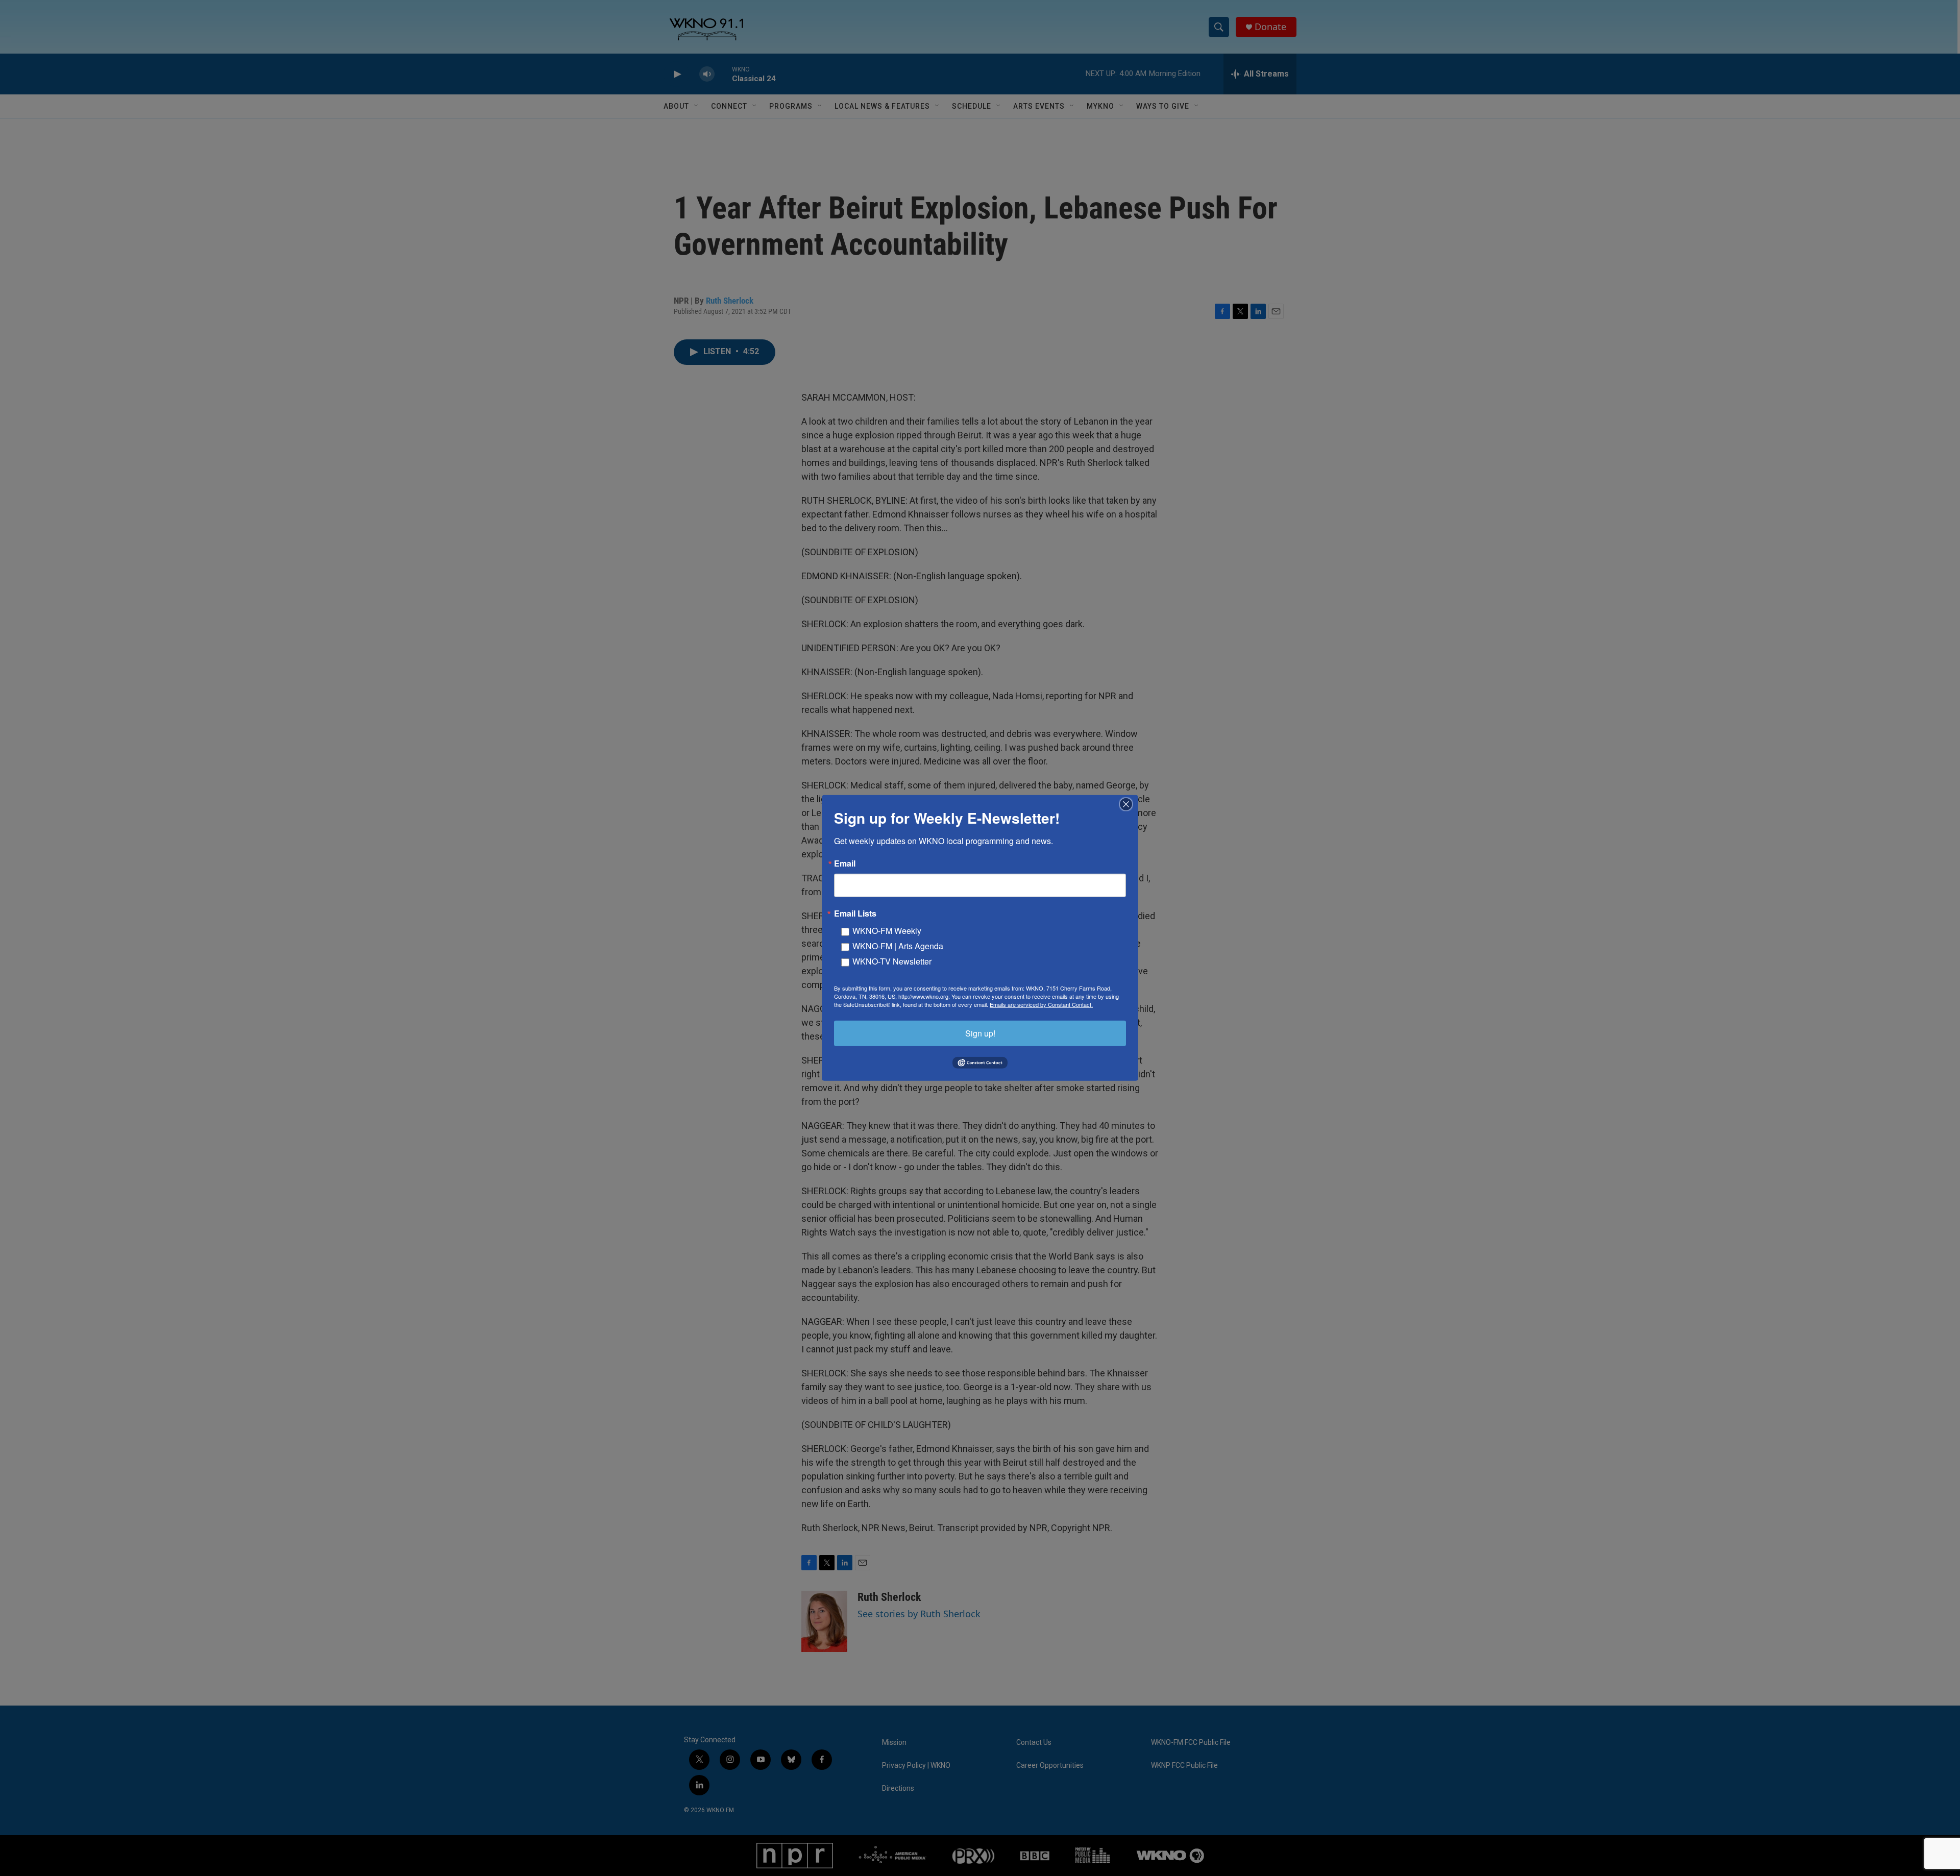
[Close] (1129, 804)
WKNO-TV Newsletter (892, 961)
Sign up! (980, 1033)
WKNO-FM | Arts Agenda (898, 946)
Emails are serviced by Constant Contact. (1041, 1004)
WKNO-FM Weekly (887, 931)
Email (845, 863)
